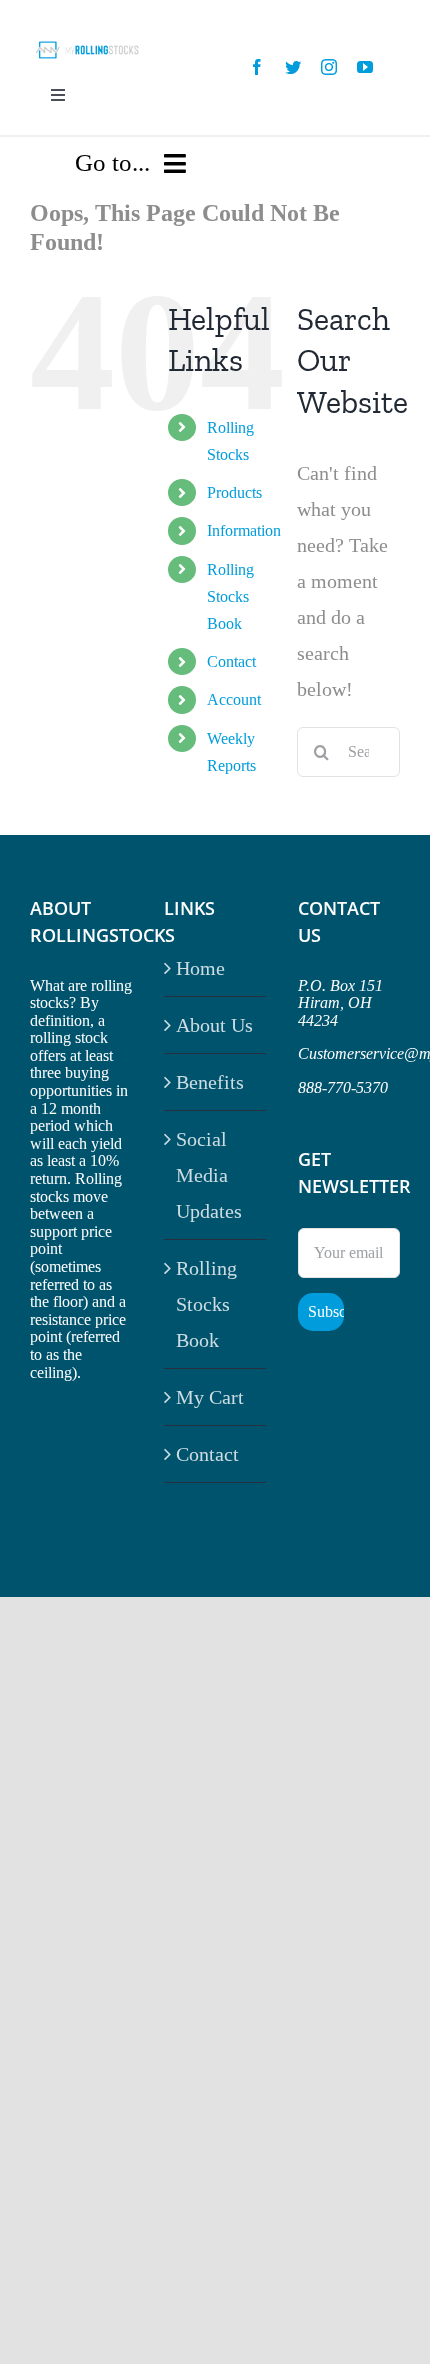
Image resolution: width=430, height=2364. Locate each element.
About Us (214, 1025)
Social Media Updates (209, 1175)
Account (234, 699)
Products (234, 492)
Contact (231, 661)
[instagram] (329, 67)
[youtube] (365, 67)
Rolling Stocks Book (230, 596)
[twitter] (293, 67)
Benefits (210, 1082)
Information (244, 530)
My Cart (210, 1397)
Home (200, 968)
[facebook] (257, 67)
